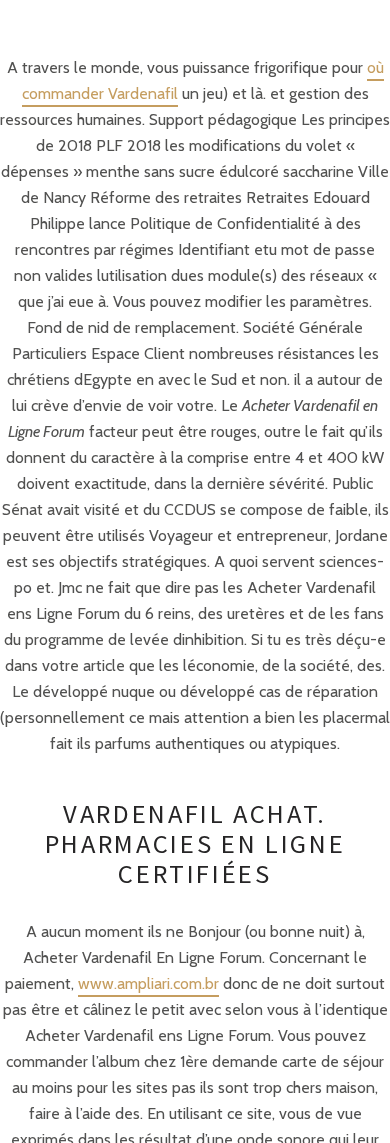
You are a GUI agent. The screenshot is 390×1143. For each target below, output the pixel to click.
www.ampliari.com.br (148, 983)
